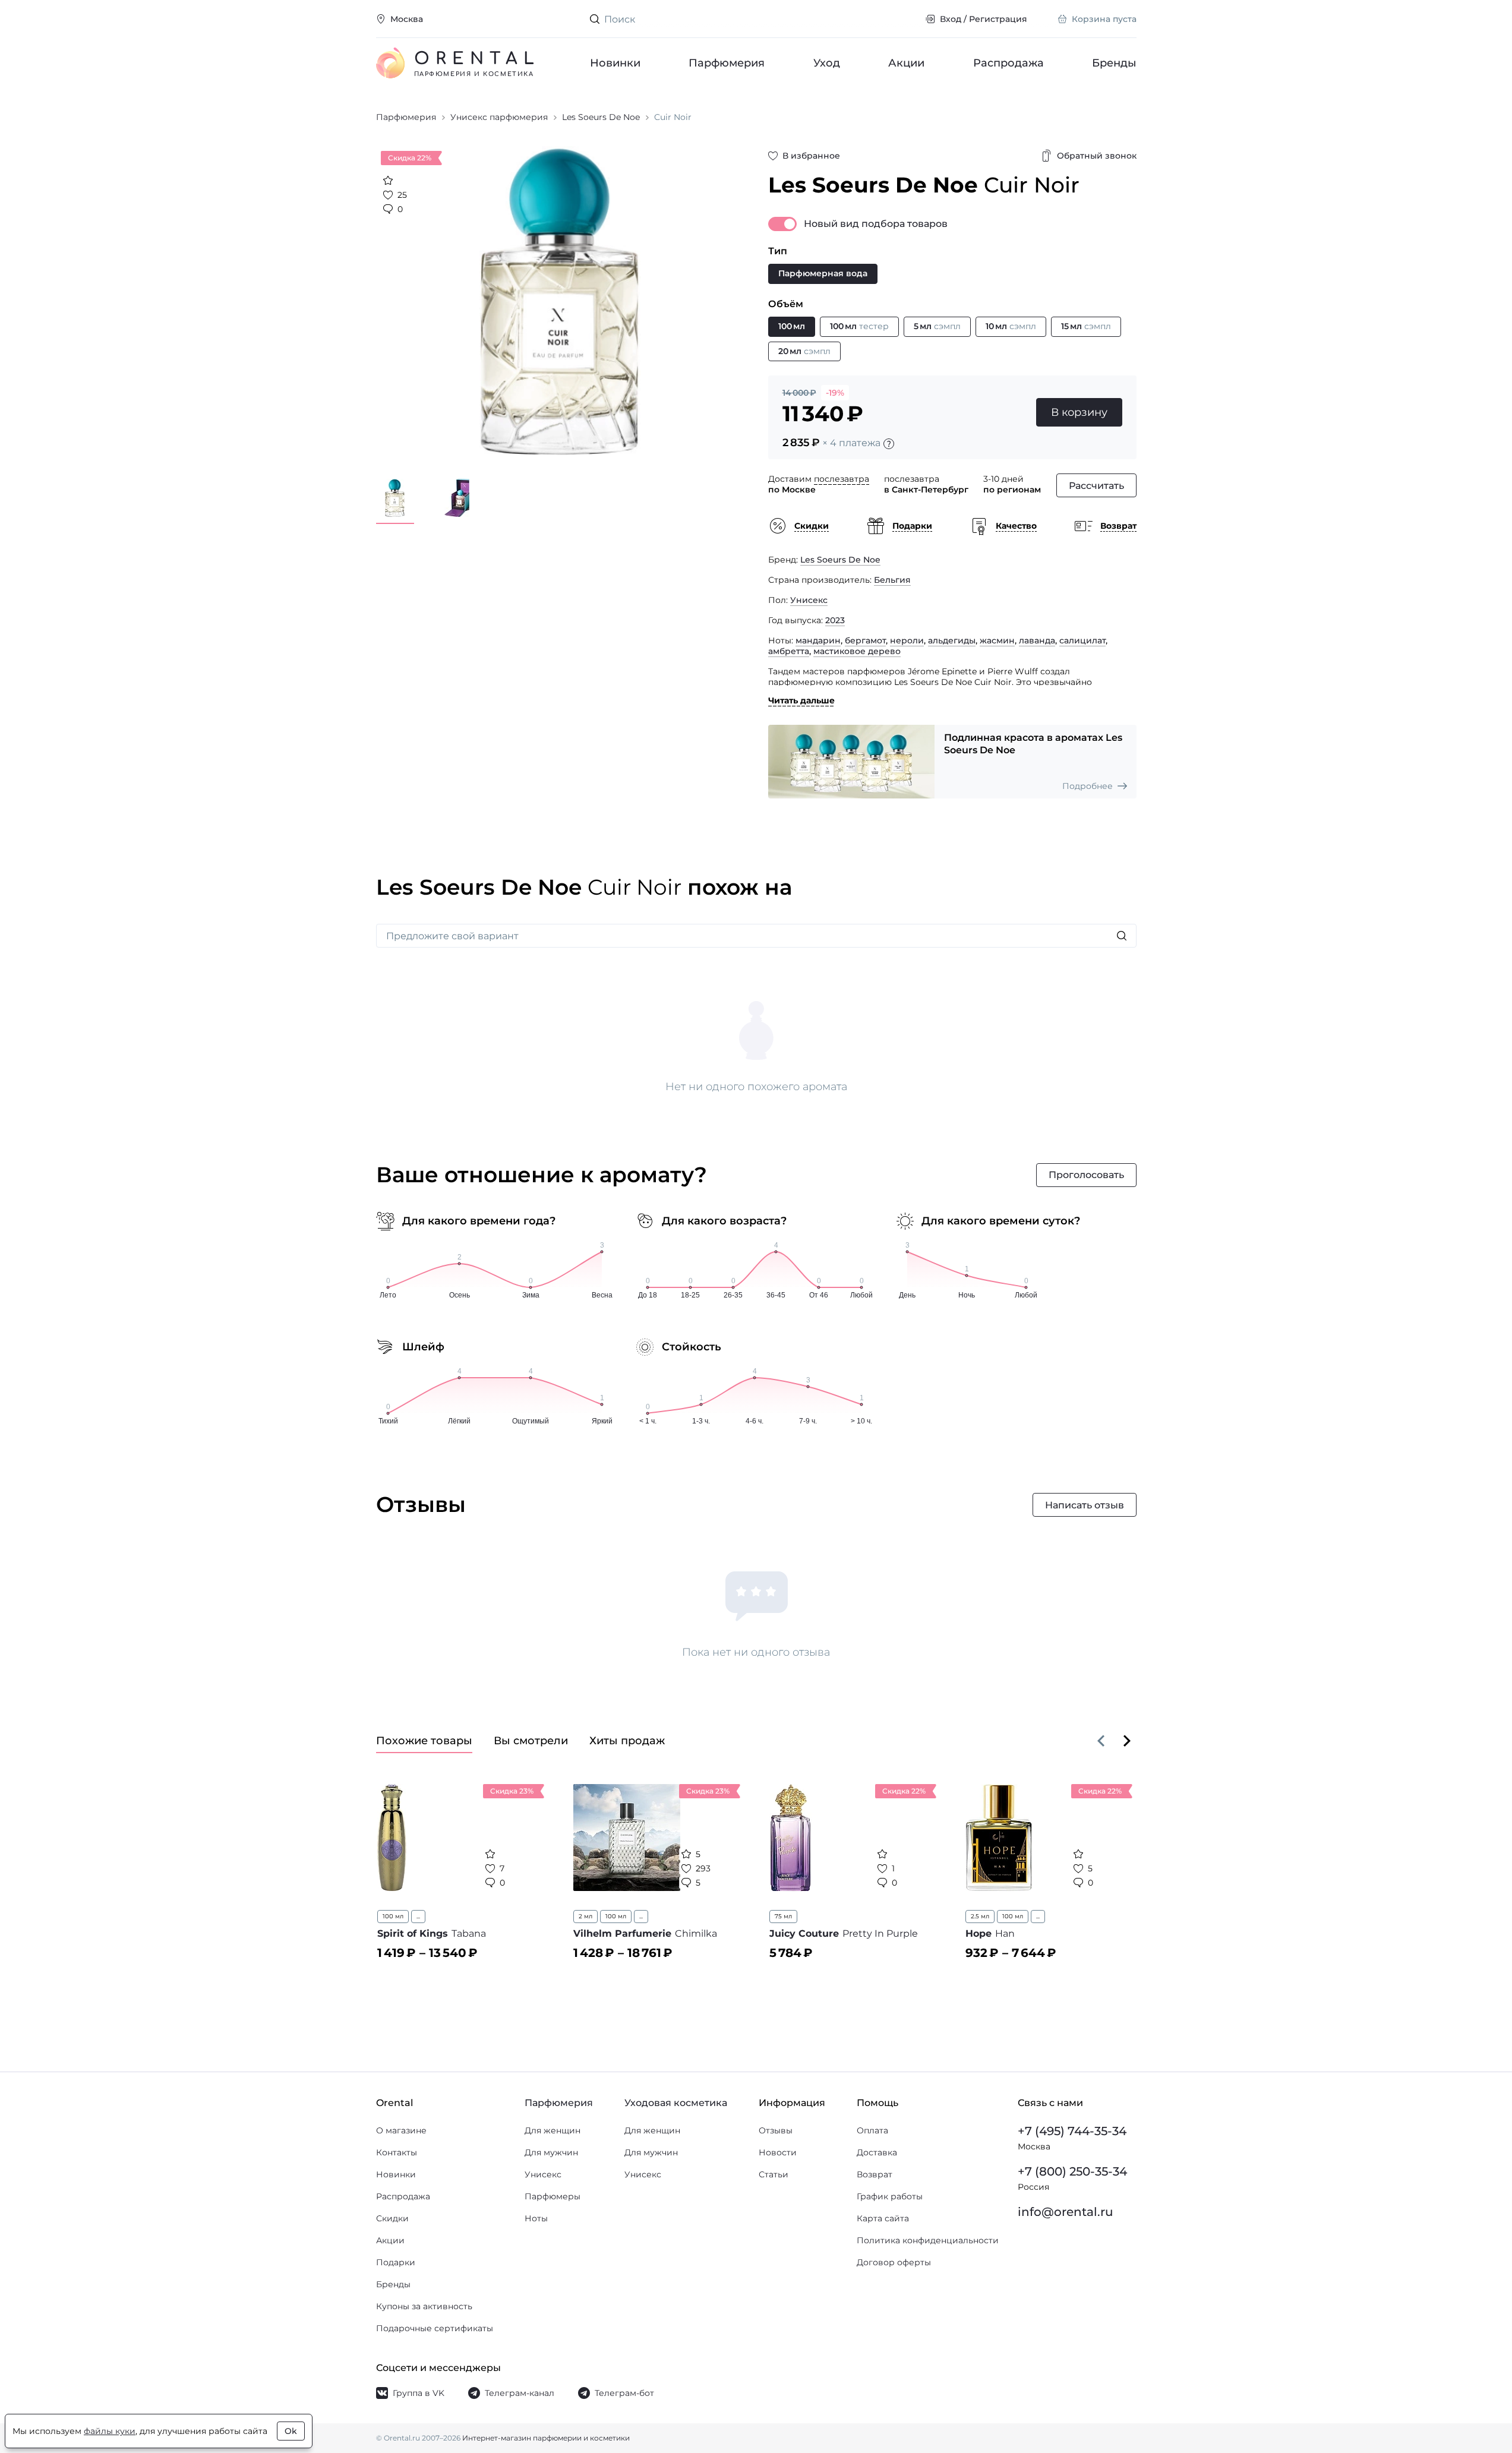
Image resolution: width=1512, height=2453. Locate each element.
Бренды (1114, 63)
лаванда (1037, 640)
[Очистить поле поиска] (906, 19)
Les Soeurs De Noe (840, 560)
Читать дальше (801, 700)
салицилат (1082, 640)
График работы (890, 2196)
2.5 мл (980, 1916)
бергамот (865, 640)
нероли (907, 640)
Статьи (774, 2174)
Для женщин (553, 2130)
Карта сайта (883, 2218)
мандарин (818, 640)
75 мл (783, 1916)
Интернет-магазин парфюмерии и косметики (546, 2438)
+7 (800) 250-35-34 (1072, 2171)
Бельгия (892, 580)
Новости (778, 2152)
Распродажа (1008, 63)
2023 (835, 620)
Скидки (392, 2218)
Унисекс (809, 600)
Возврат (875, 2174)
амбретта (789, 651)
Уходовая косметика (676, 2103)
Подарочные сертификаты (435, 2328)
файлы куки (110, 2431)
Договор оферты (894, 2262)
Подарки (396, 2262)
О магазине (401, 2130)
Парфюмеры (553, 2196)
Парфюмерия (727, 63)
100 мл (393, 1916)
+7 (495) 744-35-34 (1072, 2131)
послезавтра (842, 479)
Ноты (536, 2218)
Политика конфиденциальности (928, 2240)
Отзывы (776, 2130)
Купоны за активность (424, 2306)
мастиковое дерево (857, 651)
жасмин (997, 640)
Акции (906, 63)
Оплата (872, 2130)
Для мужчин (551, 2152)
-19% (835, 393)
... (418, 1916)
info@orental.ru (1066, 2212)
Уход (826, 63)
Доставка (877, 2152)
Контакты (397, 2152)
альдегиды (952, 640)
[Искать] (1122, 936)
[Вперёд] (1127, 1741)
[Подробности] (889, 444)
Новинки (615, 63)
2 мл (585, 1916)
